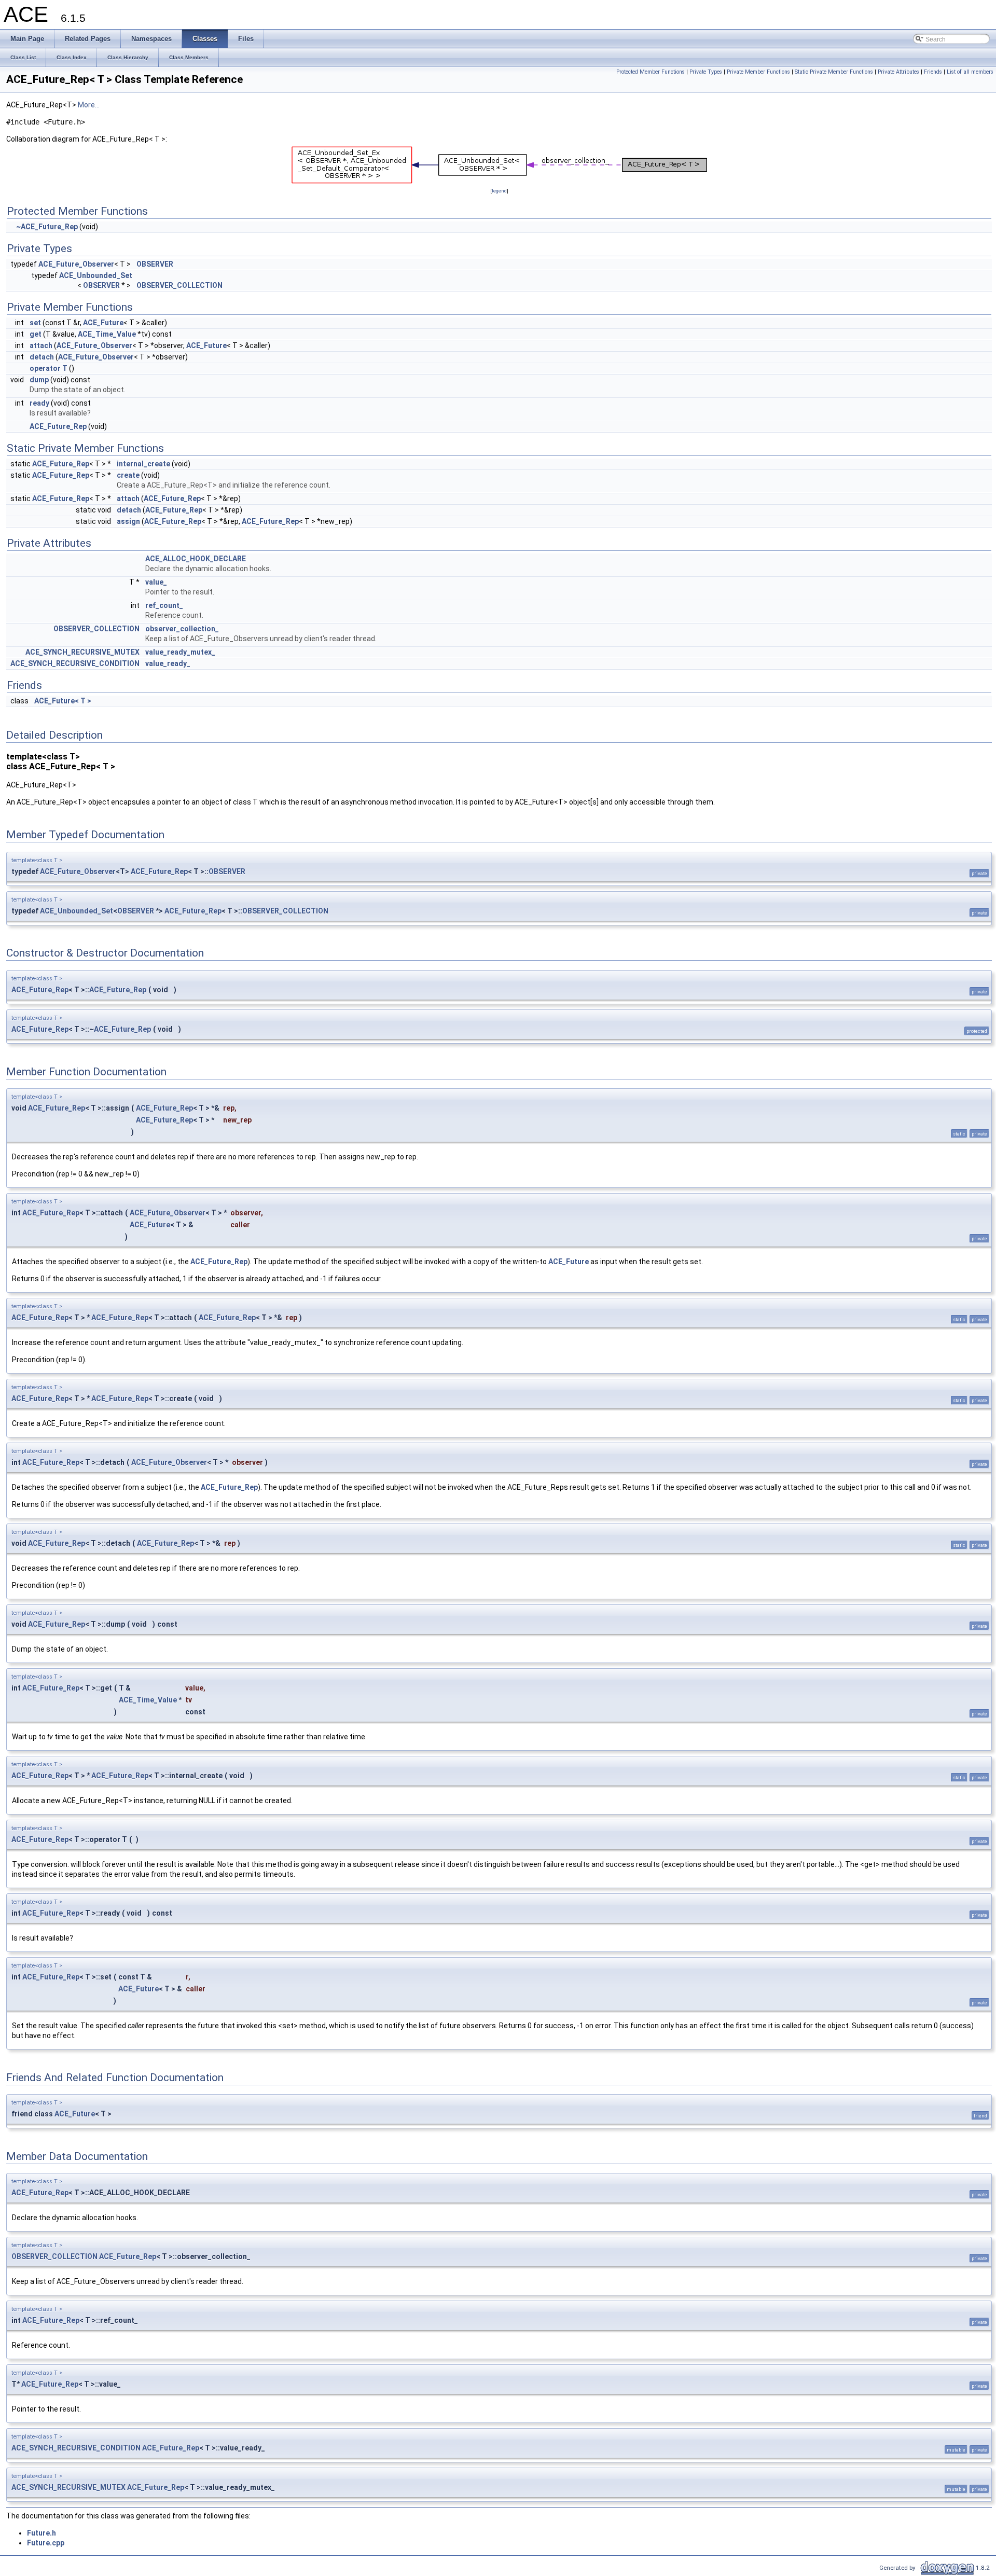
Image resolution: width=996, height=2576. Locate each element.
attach (41, 345)
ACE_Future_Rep (58, 426)
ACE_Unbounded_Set (96, 275)
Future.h (41, 2533)
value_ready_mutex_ (180, 652)
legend (499, 191)
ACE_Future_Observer (76, 264)
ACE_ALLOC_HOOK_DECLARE (196, 559)
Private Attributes (898, 72)
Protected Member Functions (651, 72)
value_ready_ (168, 663)
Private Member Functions (758, 72)
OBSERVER (155, 264)
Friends (933, 72)
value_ (156, 582)
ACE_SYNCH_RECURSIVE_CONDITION (75, 663)
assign (128, 521)
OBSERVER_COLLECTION (179, 285)
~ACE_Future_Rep (47, 227)
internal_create (143, 464)
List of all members (970, 72)
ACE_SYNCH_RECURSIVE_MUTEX (82, 652)
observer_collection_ (182, 629)
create (128, 475)
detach (42, 357)
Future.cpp (46, 2543)
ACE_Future (103, 323)
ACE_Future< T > (63, 701)
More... (89, 105)
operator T (49, 368)
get (36, 334)
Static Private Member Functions (834, 72)
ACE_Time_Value (107, 334)
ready (39, 403)
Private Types (706, 72)
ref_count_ (164, 605)
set (35, 323)
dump (39, 380)
